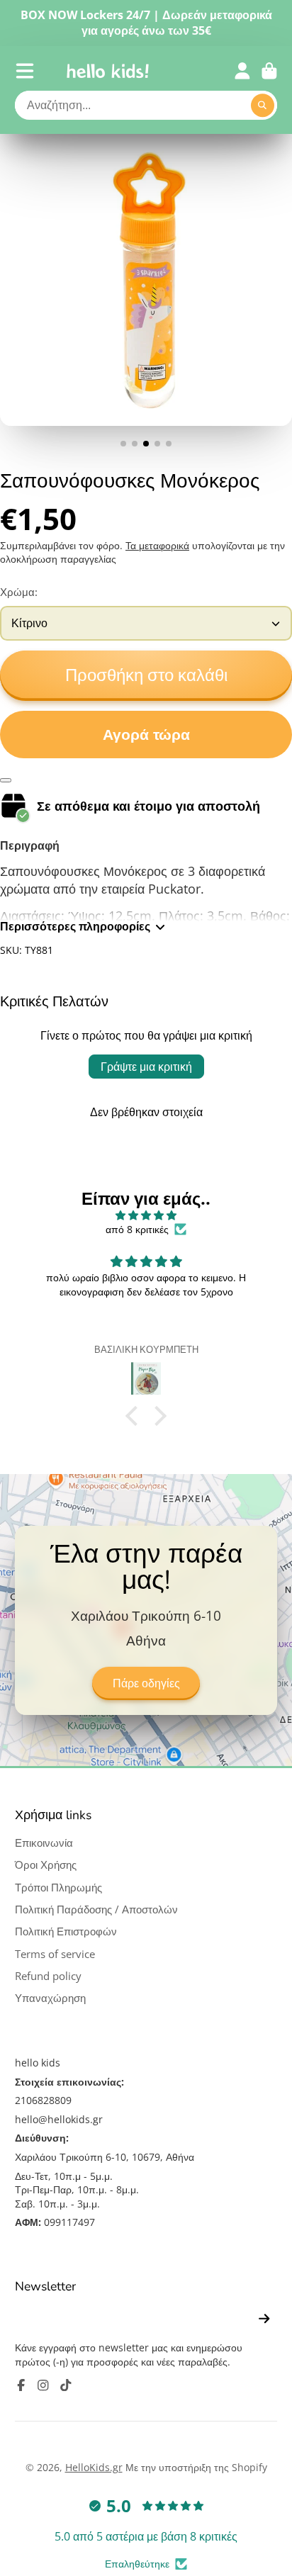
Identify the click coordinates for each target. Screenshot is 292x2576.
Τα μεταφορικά (157, 545)
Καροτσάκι (269, 71)
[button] (135, 1416)
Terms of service (55, 1954)
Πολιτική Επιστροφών (66, 1931)
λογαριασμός (242, 71)
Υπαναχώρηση (50, 1998)
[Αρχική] (108, 71)
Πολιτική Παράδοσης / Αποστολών (96, 1909)
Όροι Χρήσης (46, 1865)
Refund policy (48, 1976)
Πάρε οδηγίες (146, 1684)
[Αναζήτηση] (263, 106)
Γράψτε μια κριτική (146, 1067)
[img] (146, 1215)
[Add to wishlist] (6, 780)
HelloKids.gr (94, 2467)
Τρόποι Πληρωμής (58, 1888)
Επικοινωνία (44, 1843)
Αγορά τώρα (146, 735)
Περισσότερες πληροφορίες (75, 926)
